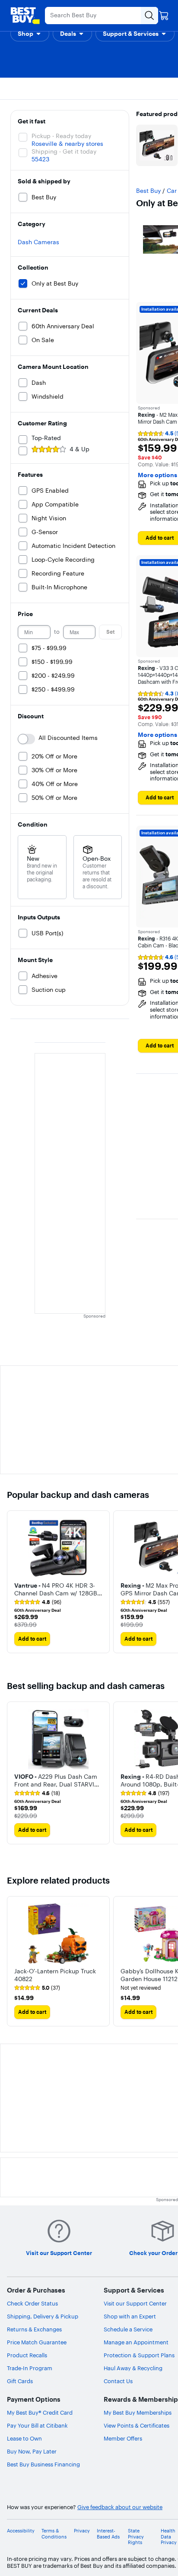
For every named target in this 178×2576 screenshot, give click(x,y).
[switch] (26, 739)
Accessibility (21, 2531)
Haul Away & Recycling (133, 2368)
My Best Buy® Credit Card (40, 2412)
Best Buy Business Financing (43, 2464)
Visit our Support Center (135, 2303)
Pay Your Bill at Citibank (37, 2425)
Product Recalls (27, 2355)
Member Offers (123, 2438)
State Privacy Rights (136, 2537)
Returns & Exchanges (34, 2329)
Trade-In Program (30, 2368)
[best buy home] (25, 16)
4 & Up (79, 449)
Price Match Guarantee (37, 2342)
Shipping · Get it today (64, 151)
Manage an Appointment (136, 2342)
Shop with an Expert (130, 2316)
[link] (38, 1602)
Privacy (82, 2531)
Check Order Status (32, 2303)
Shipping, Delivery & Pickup (43, 2316)
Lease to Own (24, 2438)
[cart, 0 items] (164, 16)
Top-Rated (46, 438)
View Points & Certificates (137, 2425)
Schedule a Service (128, 2329)
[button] (30, 34)
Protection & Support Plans (139, 2355)
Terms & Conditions (54, 2534)
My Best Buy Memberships (138, 2412)
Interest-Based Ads (108, 2534)
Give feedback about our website (120, 2507)
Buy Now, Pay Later (32, 2451)
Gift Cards (20, 2381)
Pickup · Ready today (61, 136)
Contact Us (118, 2381)
